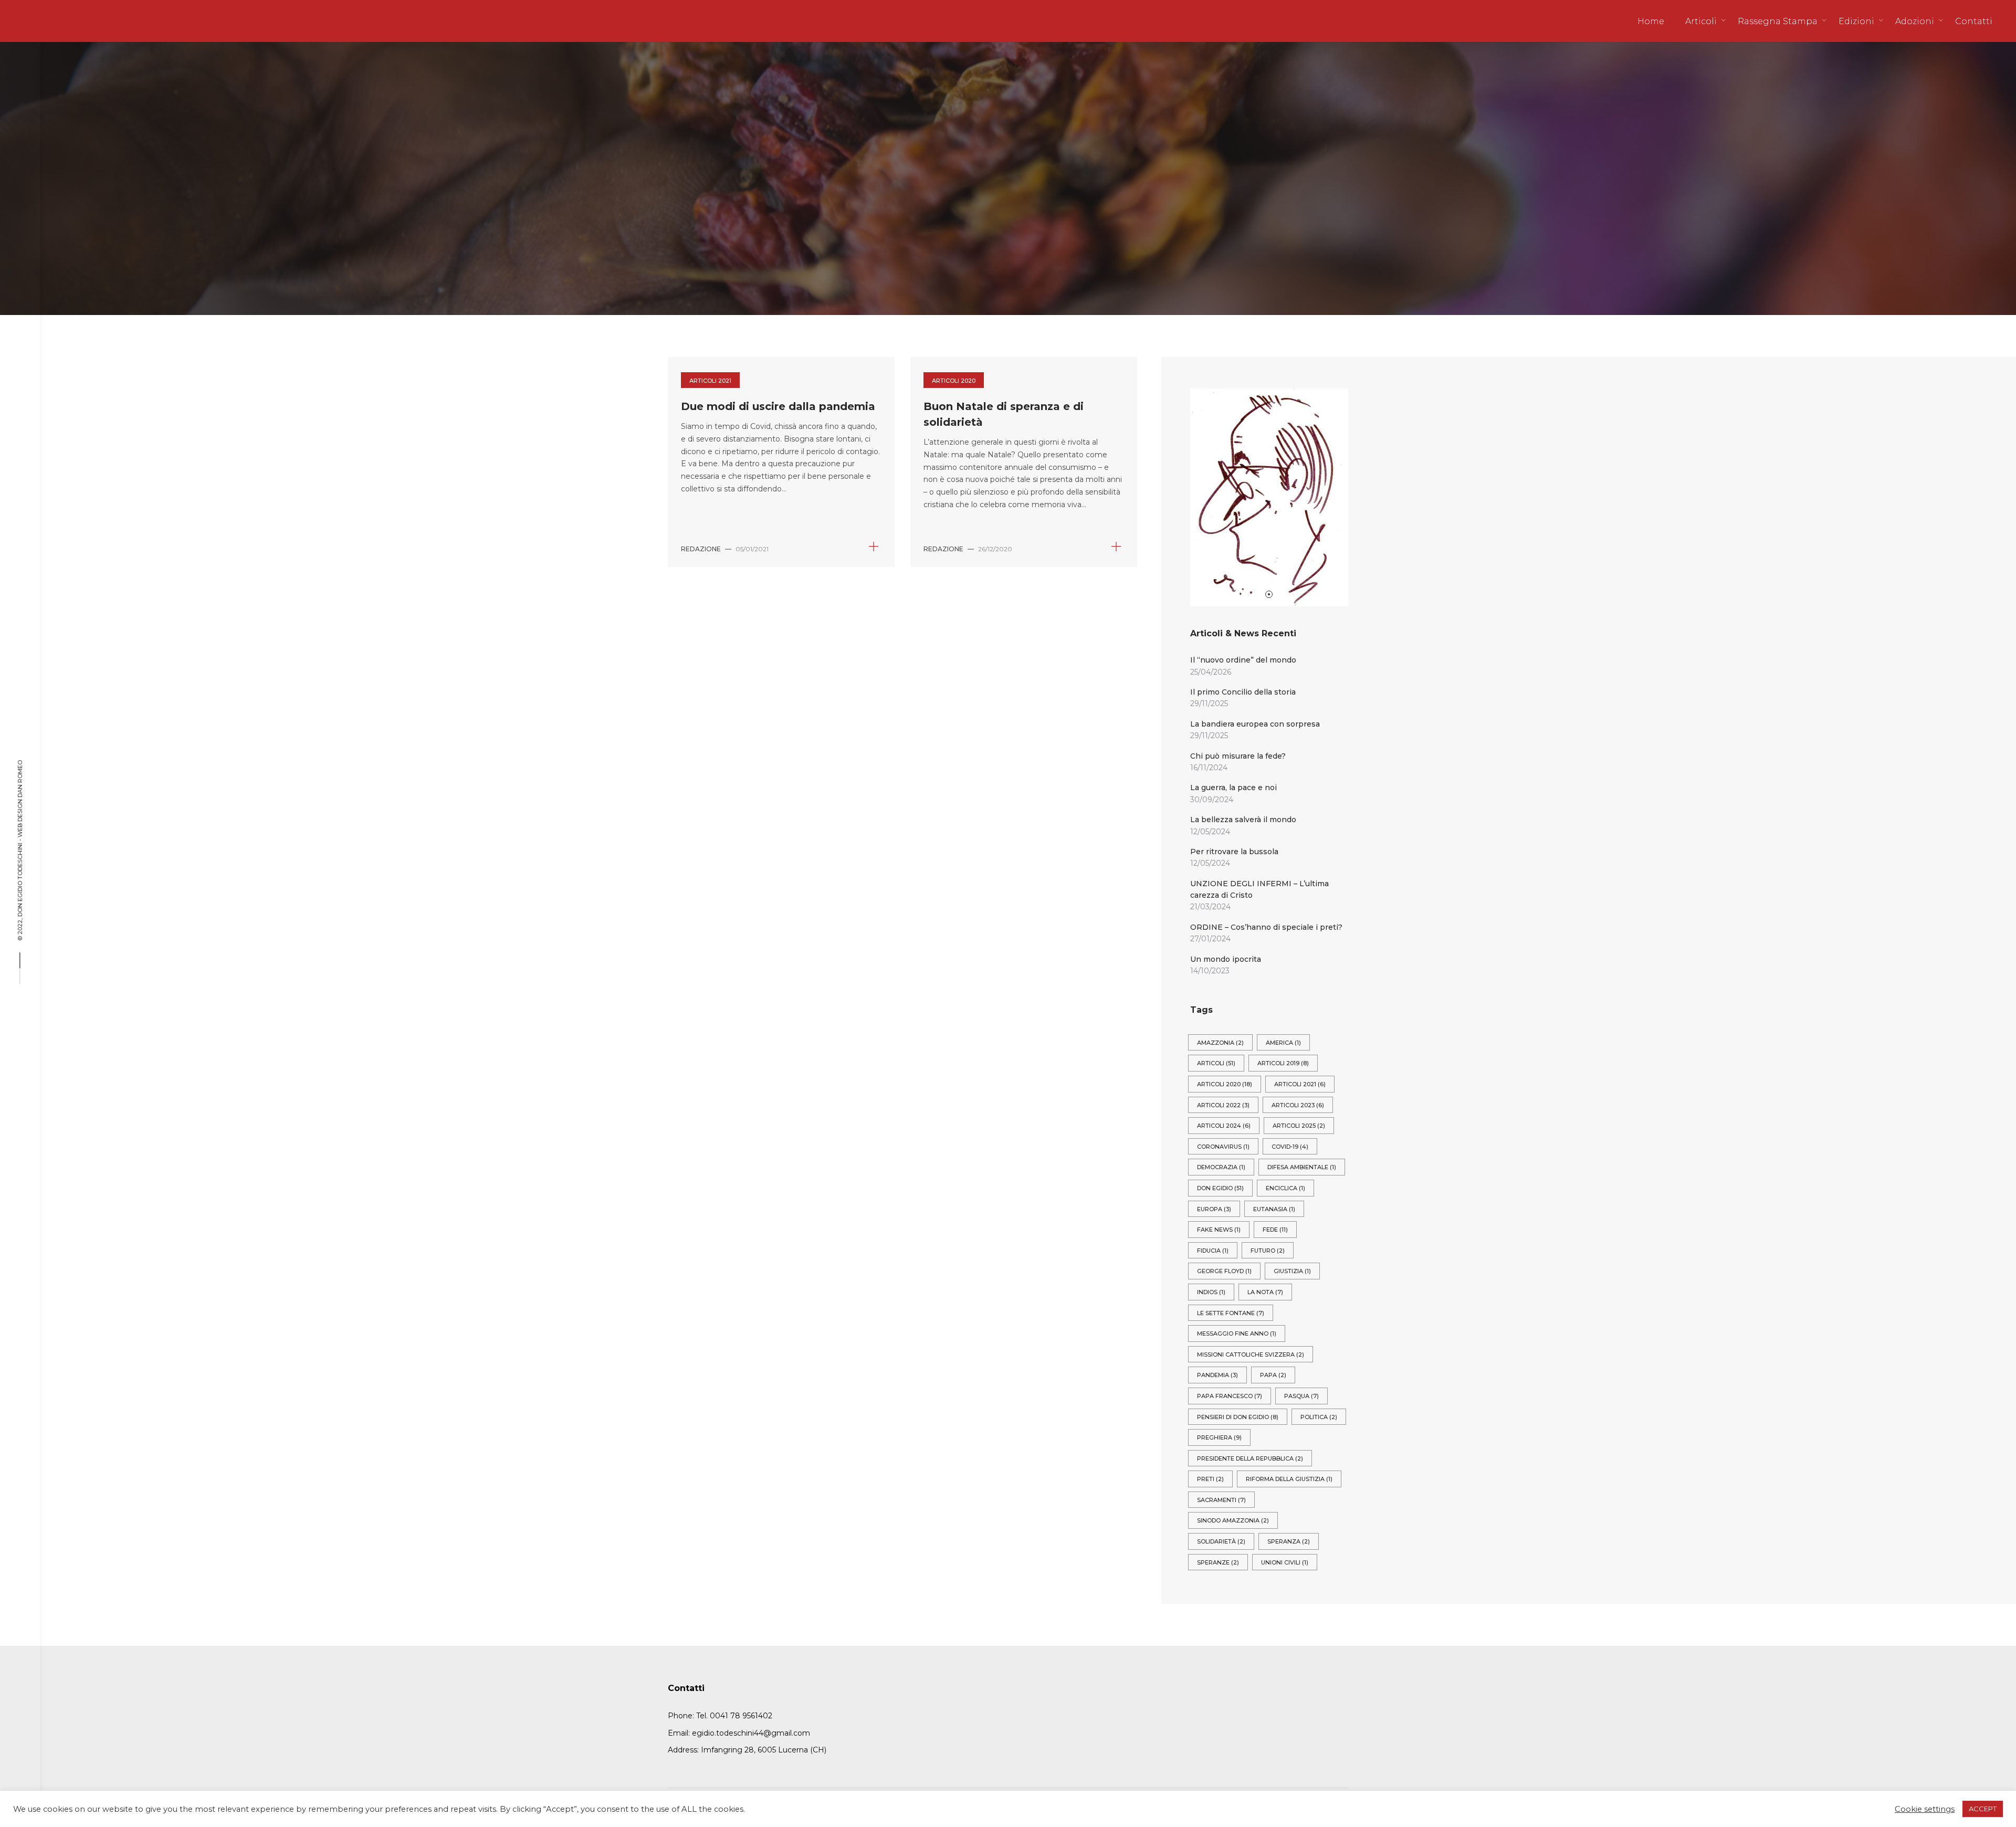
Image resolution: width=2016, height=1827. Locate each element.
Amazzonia (1220, 1043)
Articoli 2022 (1223, 1105)
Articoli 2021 (710, 381)
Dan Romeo (20, 779)
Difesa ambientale (1302, 1167)
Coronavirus (1223, 1147)
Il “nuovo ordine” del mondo (1243, 660)
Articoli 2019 (1283, 1063)
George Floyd (1224, 1271)
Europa (1214, 1209)
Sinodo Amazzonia (1233, 1520)
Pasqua (1301, 1396)
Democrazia (1221, 1167)
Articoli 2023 (1298, 1105)
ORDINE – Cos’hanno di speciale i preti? (1266, 927)
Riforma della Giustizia (1289, 1479)
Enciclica (1285, 1188)
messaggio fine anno (1237, 1333)
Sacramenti (1221, 1500)
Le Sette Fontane (1231, 1313)
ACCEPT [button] (1983, 1809)
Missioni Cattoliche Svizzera (1251, 1354)
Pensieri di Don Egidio (1238, 1417)
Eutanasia (1274, 1209)
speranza (1289, 1541)
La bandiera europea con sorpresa (1255, 724)
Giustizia (1292, 1271)
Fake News (1219, 1230)
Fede (1275, 1230)
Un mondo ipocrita (1226, 959)
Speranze (1218, 1562)
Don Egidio (1220, 1188)
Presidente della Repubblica (1250, 1458)
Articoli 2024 (1224, 1126)
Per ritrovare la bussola (1234, 852)
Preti (1210, 1479)
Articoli (1216, 1063)
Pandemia (1217, 1375)
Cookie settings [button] (1925, 1809)
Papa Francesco (1230, 1396)
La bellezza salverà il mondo (1243, 820)
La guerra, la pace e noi (1233, 787)
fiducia (1213, 1251)
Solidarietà (1221, 1541)
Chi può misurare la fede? (1238, 756)
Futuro (1268, 1251)
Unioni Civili (1285, 1562)
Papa (1273, 1375)
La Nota (1265, 1292)
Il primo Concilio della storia (1243, 692)
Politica (1319, 1417)
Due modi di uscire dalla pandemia (778, 406)
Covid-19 (1290, 1147)
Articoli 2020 (954, 381)
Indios (1211, 1292)
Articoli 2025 (1299, 1126)
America (1283, 1043)
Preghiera (1219, 1437)
